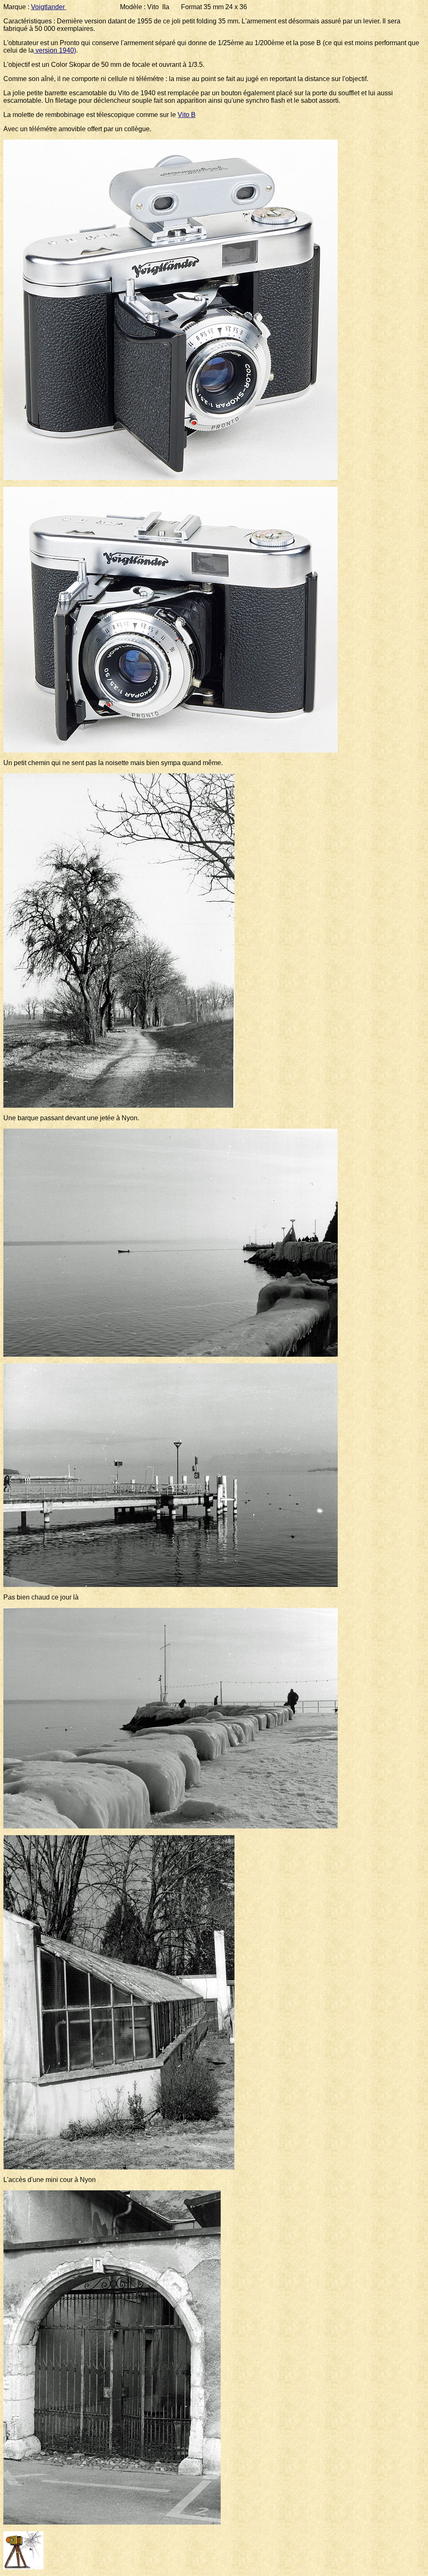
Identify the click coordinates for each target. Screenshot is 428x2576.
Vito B (187, 115)
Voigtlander (49, 7)
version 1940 (54, 50)
